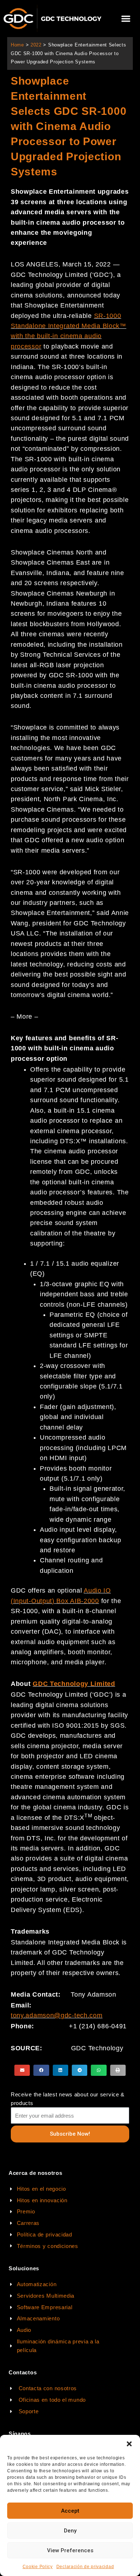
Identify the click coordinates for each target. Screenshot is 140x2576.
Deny (70, 2531)
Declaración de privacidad (85, 2567)
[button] (129, 2444)
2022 (36, 45)
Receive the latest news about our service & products (68, 2099)
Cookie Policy (38, 2567)
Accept (70, 2511)
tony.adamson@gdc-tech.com (57, 2015)
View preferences (70, 2550)
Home (17, 45)
